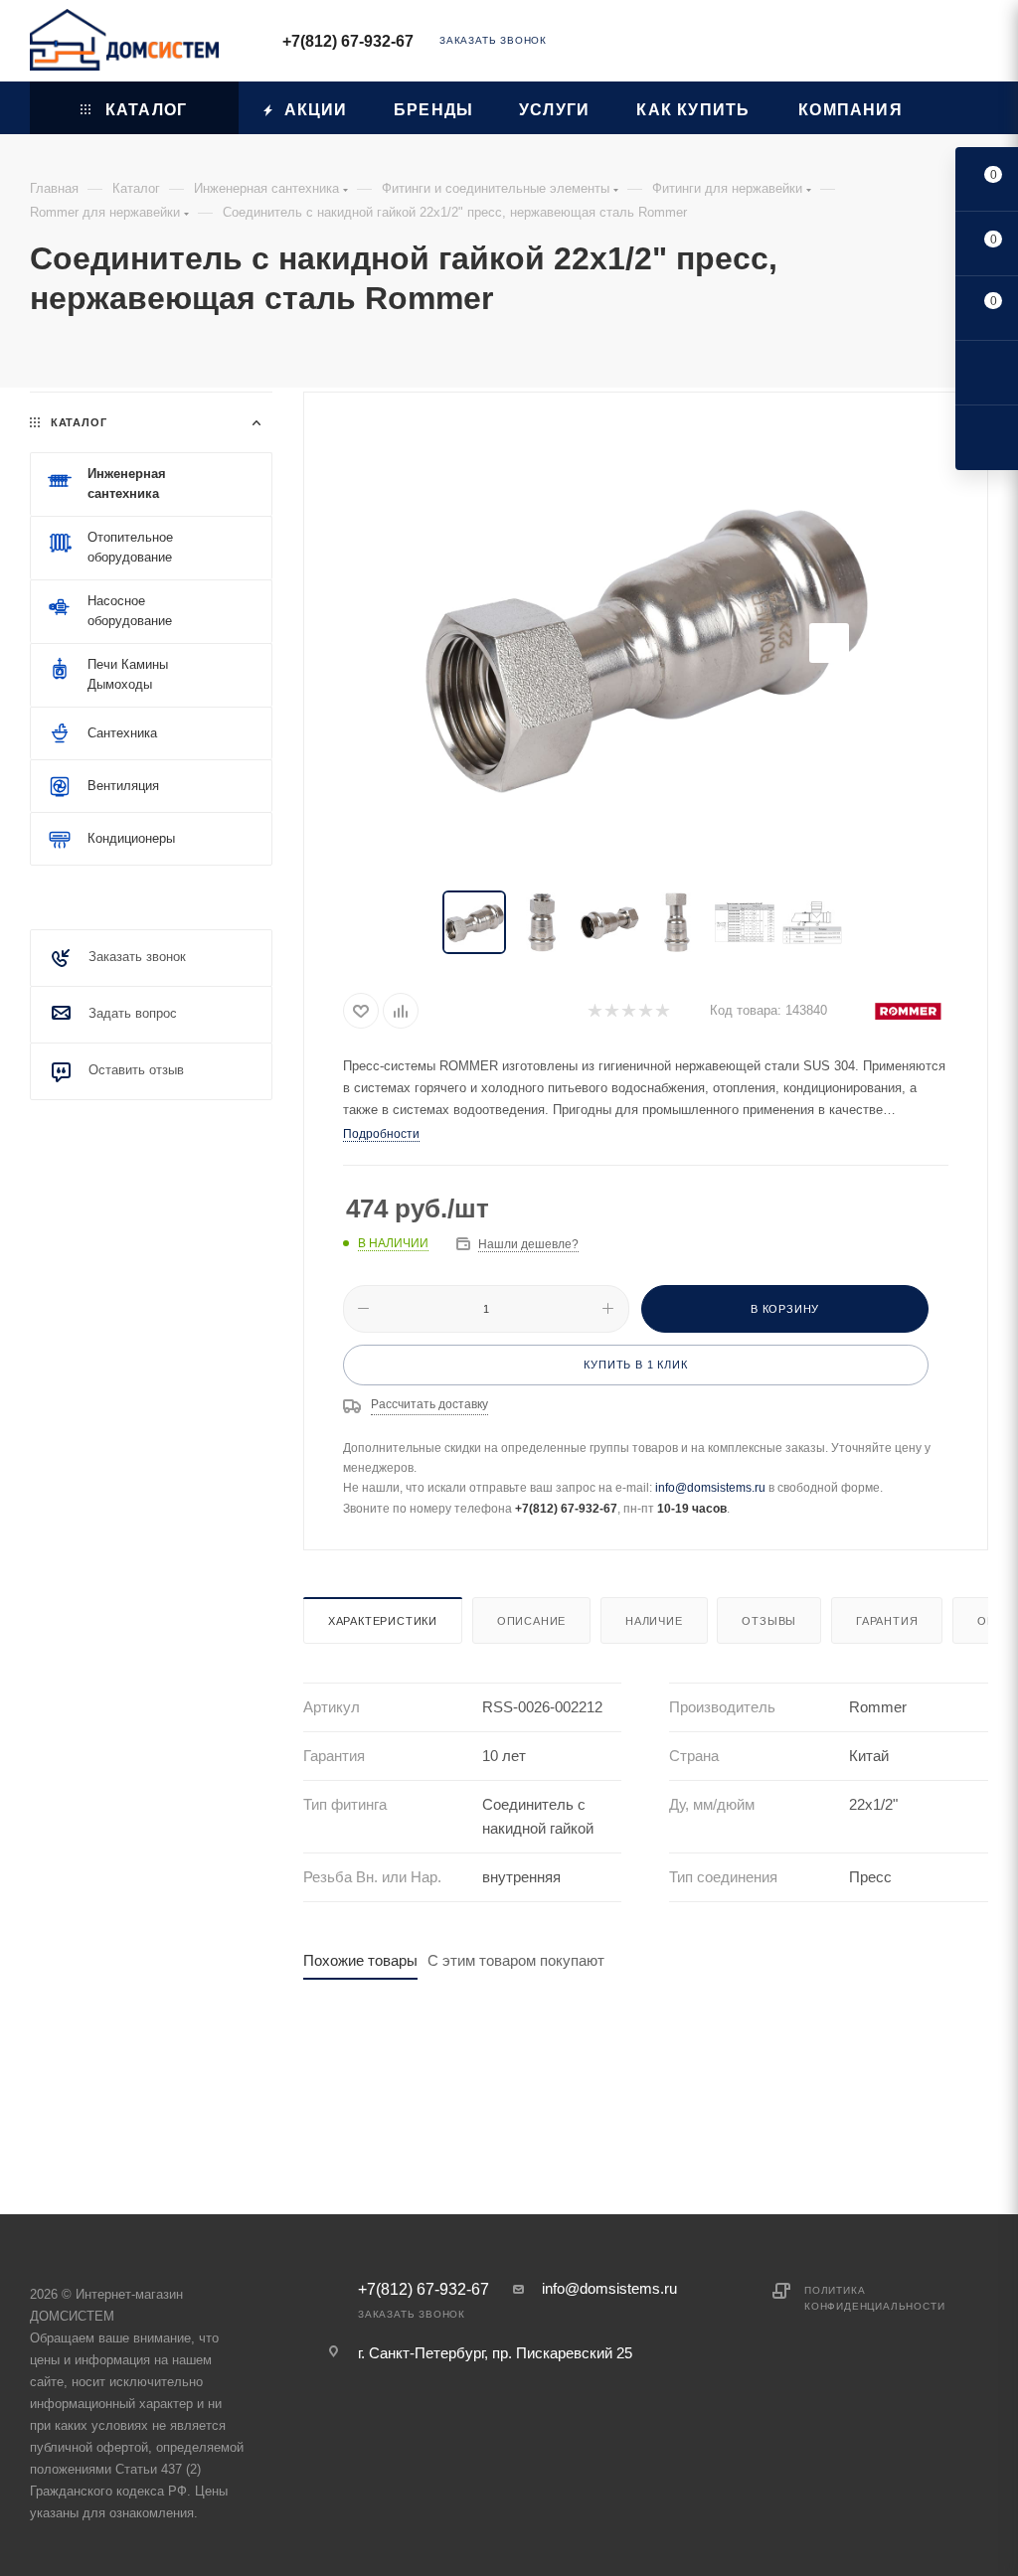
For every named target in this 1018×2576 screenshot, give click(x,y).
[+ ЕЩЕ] (957, 108)
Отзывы (769, 1621)
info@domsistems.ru (710, 1488)
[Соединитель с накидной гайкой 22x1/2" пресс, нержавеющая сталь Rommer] (645, 643)
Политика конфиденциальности (874, 2298)
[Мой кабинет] (979, 44)
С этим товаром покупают (516, 1960)
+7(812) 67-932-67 (348, 41)
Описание (531, 1621)
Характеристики (383, 1621)
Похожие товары (360, 1960)
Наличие (654, 1621)
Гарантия (887, 1621)
